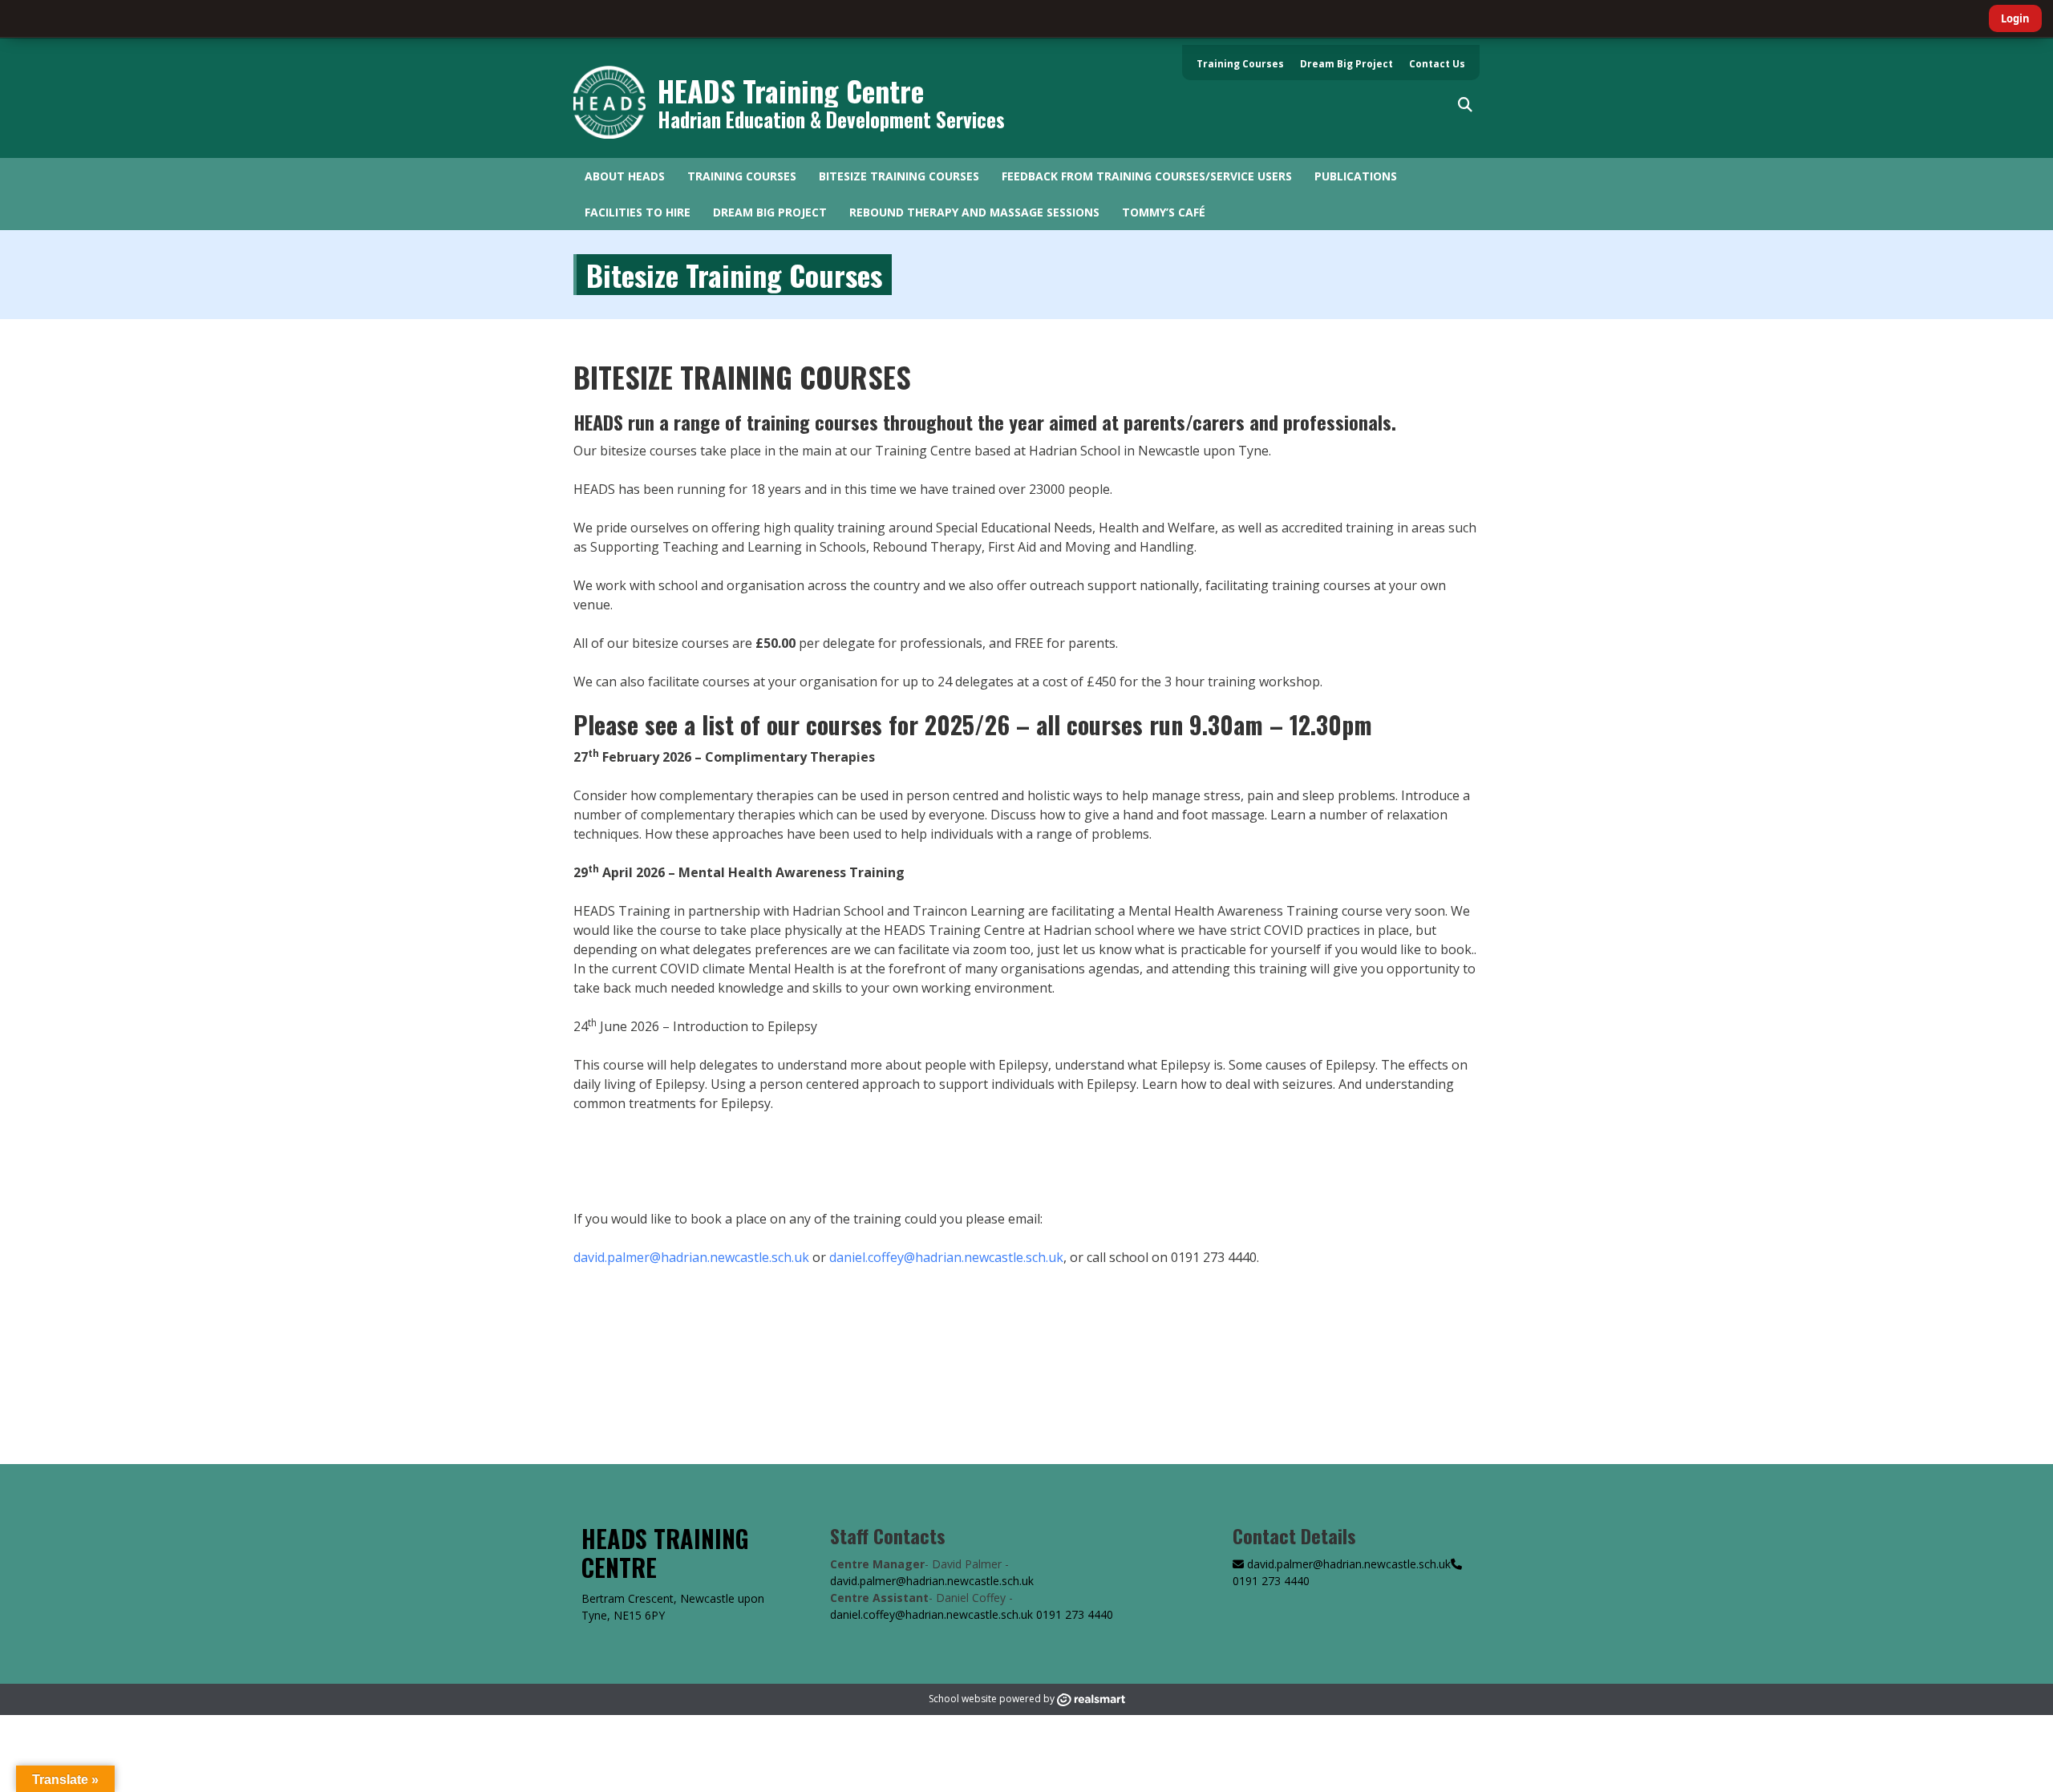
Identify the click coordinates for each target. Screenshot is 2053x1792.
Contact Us (1437, 64)
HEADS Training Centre (791, 90)
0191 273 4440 (1075, 1614)
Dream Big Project (1346, 64)
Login (2015, 18)
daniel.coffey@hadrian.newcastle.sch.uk (946, 1257)
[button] (1465, 105)
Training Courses (1240, 64)
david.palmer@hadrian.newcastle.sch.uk (691, 1257)
